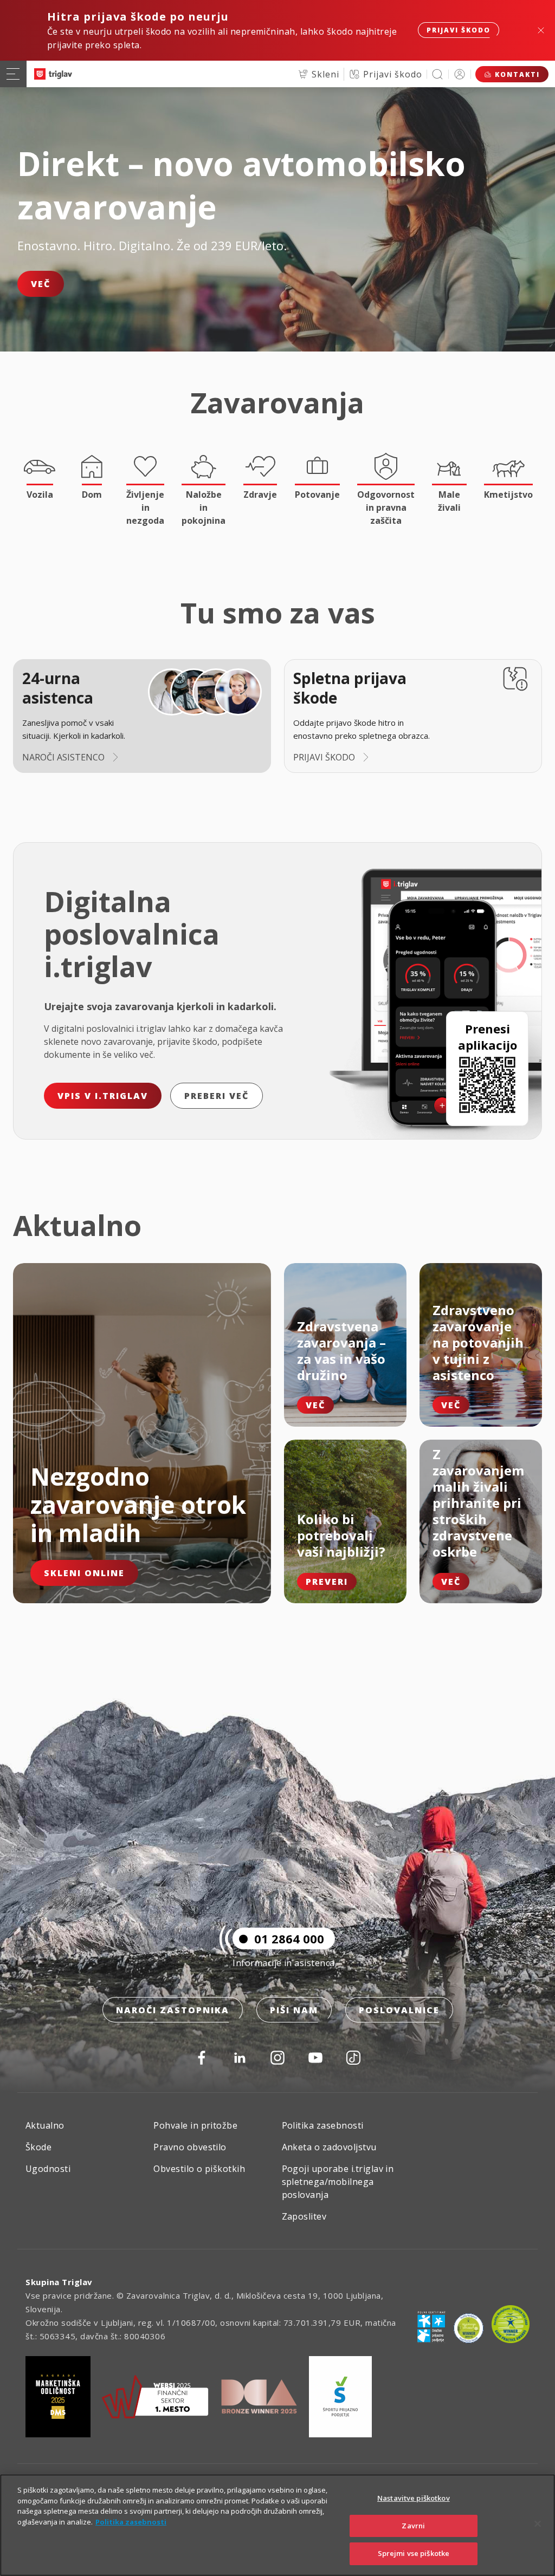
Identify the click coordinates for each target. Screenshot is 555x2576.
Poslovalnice (399, 2010)
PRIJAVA (460, 74)
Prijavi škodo (459, 30)
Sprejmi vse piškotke (414, 2553)
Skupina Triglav (59, 2282)
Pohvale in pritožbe (195, 2125)
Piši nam (294, 2010)
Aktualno (45, 2125)
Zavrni (413, 2526)
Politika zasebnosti (323, 2125)
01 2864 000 (289, 1938)
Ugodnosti (48, 2169)
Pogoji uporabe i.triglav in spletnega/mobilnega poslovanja (338, 2182)
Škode (38, 2147)
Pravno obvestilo (190, 2147)
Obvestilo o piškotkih (199, 2169)
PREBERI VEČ (217, 1096)
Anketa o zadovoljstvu (329, 2147)
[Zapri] (538, 2524)
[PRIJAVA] (460, 74)
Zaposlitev (304, 2216)
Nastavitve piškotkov (414, 2498)
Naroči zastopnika (173, 2010)
